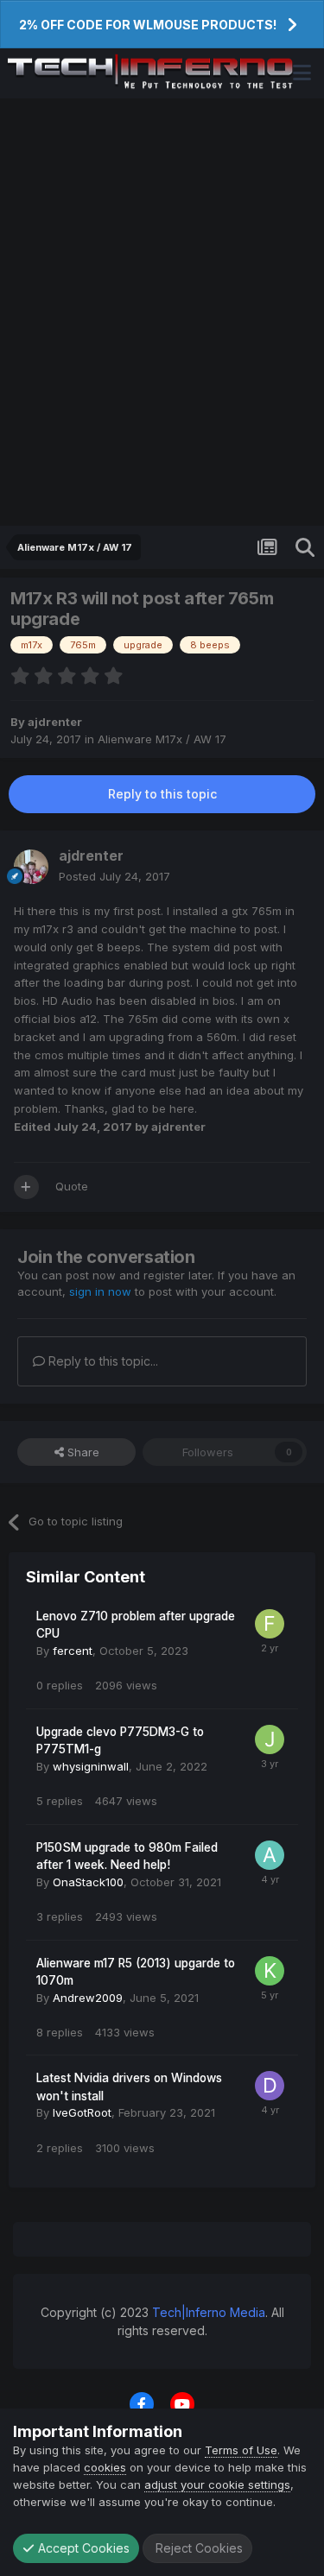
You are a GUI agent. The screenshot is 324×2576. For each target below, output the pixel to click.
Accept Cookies (82, 2548)
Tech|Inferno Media (209, 2312)
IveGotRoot (82, 2112)
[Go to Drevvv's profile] (270, 2086)
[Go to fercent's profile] (270, 1624)
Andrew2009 (88, 1998)
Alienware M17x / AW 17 (162, 739)
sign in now (100, 1291)
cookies (105, 2467)
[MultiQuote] (26, 1187)
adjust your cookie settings (217, 2484)
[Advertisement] (162, 312)
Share (82, 1452)
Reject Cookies (197, 2548)
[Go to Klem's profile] (270, 1971)
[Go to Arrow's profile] (270, 1855)
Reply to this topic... (102, 1361)
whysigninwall (91, 1766)
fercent (73, 1651)
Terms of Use (241, 2450)
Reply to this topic (162, 794)
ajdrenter (55, 722)
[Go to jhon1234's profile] (270, 1739)
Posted (114, 876)
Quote (72, 1186)
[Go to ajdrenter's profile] (31, 867)
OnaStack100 (88, 1882)
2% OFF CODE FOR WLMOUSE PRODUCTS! (148, 25)
